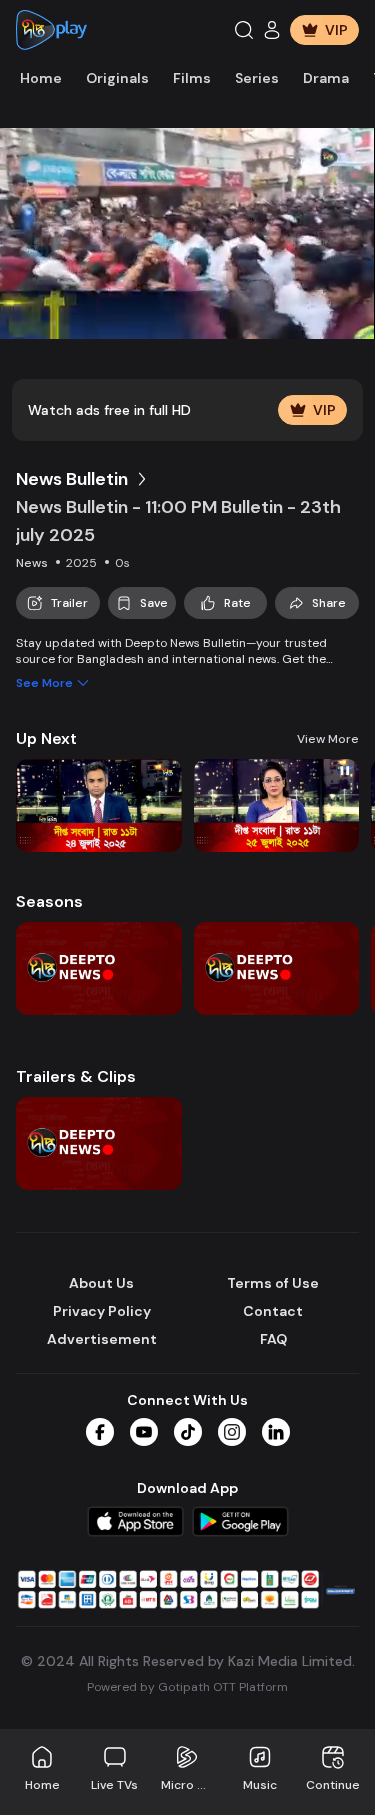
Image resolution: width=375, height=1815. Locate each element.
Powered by (187, 1687)
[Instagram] (232, 1432)
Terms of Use (273, 1283)
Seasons (49, 901)
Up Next (46, 738)
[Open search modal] (244, 30)
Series (257, 78)
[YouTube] (144, 1432)
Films (192, 78)
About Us (101, 1283)
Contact (273, 1311)
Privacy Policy (102, 1311)
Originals (117, 78)
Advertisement (102, 1339)
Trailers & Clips (76, 1076)
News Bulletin (72, 479)
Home (41, 78)
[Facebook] (100, 1432)
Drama (326, 78)
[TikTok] (188, 1432)
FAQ (273, 1339)
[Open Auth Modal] (272, 30)
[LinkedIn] (276, 1432)
